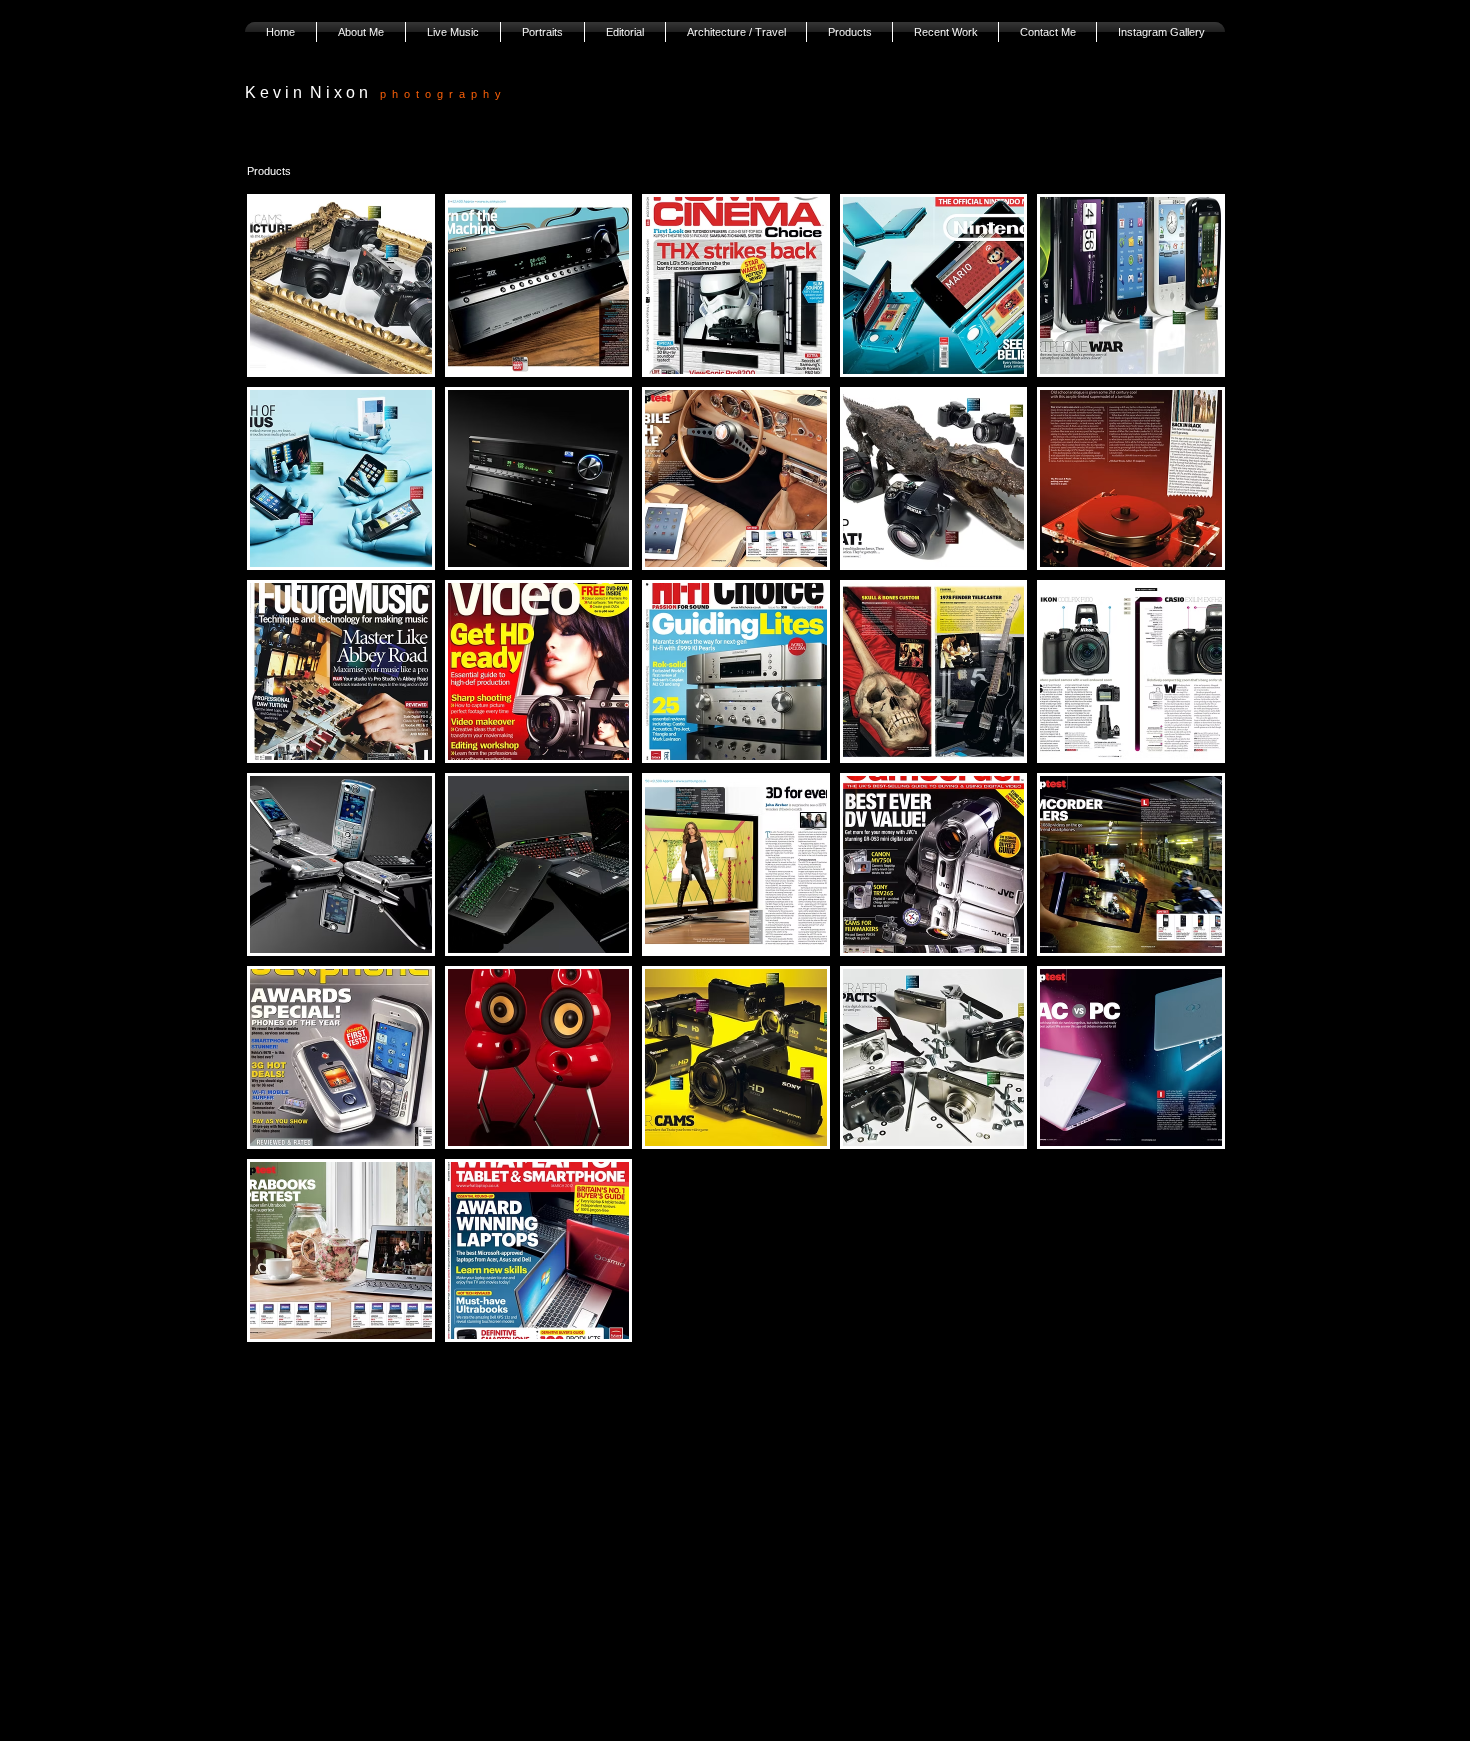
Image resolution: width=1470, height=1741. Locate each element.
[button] (341, 285)
